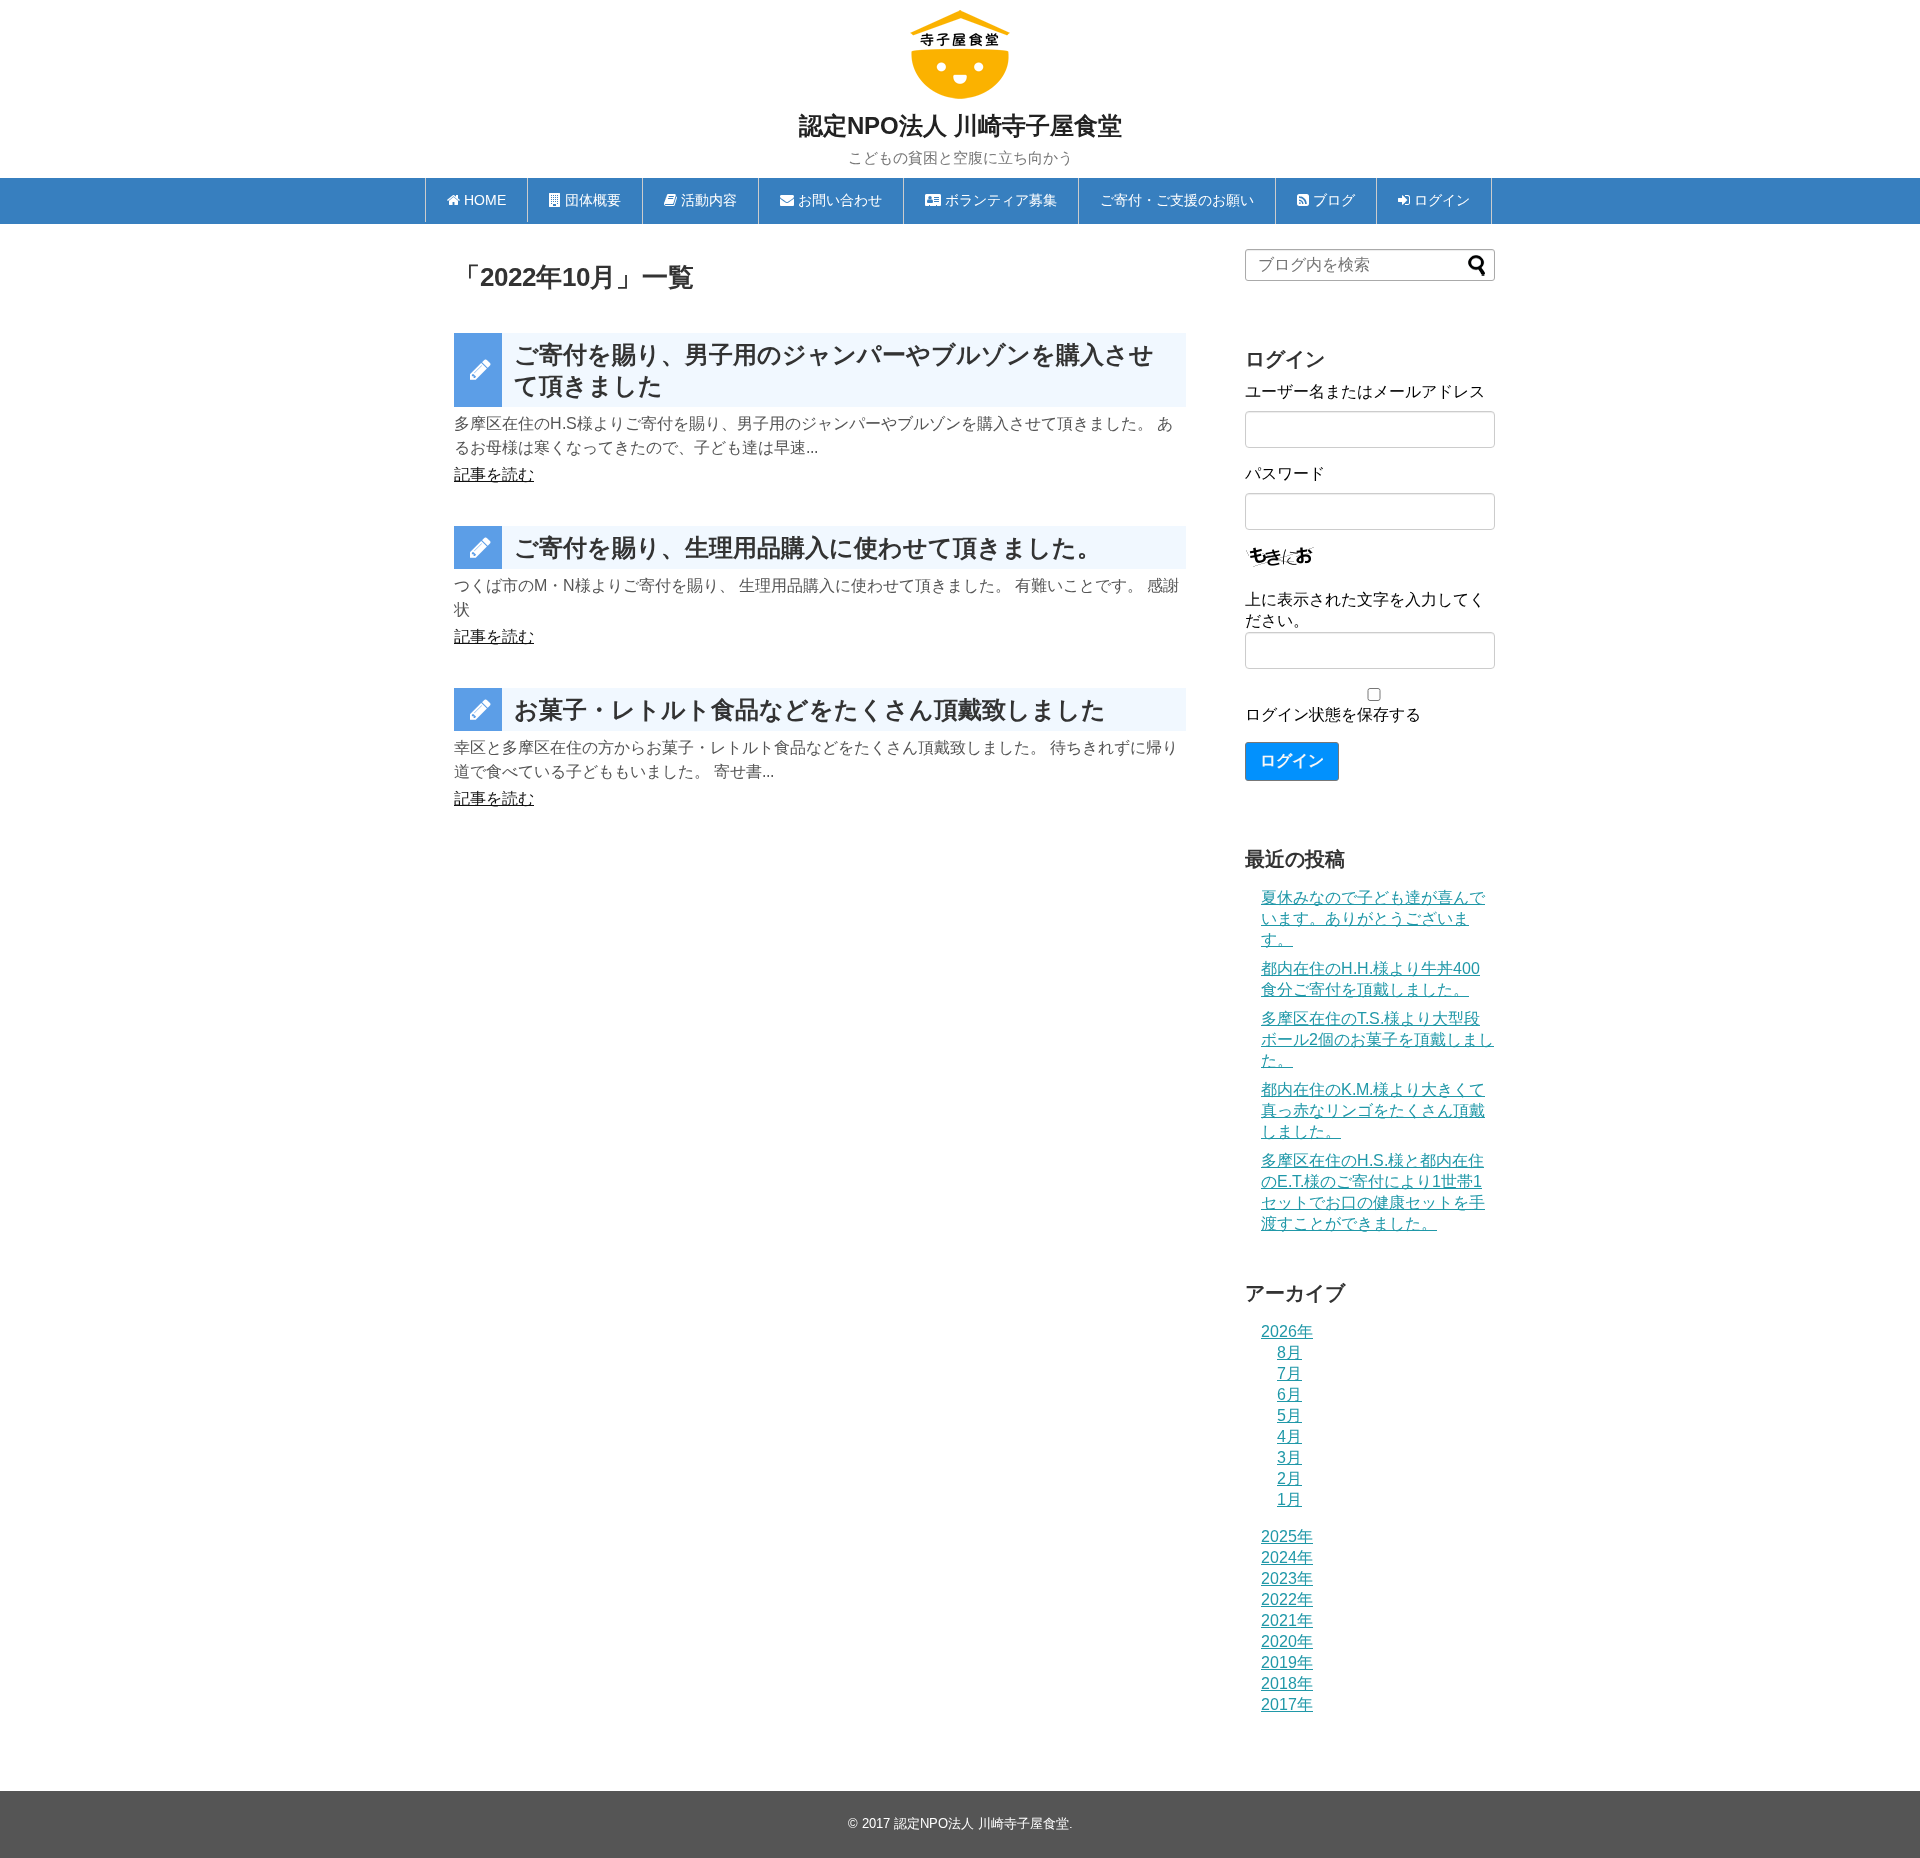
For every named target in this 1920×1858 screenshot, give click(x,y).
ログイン (1292, 760)
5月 (1289, 1415)
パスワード (1285, 473)
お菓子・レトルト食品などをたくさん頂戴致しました (810, 709)
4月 (1289, 1436)
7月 (1289, 1373)
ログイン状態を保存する (1333, 714)
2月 (1289, 1478)
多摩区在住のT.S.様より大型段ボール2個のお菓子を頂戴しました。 (1377, 1039)
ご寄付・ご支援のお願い (1177, 200)
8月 (1289, 1352)
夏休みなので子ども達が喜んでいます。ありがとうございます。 (1373, 918)
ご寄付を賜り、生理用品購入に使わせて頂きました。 (807, 547)
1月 (1289, 1499)
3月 (1289, 1457)
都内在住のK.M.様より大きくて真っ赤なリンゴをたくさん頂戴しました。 (1373, 1110)
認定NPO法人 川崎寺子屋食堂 (960, 125)
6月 (1289, 1394)
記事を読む (494, 474)
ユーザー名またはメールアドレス (1365, 391)
